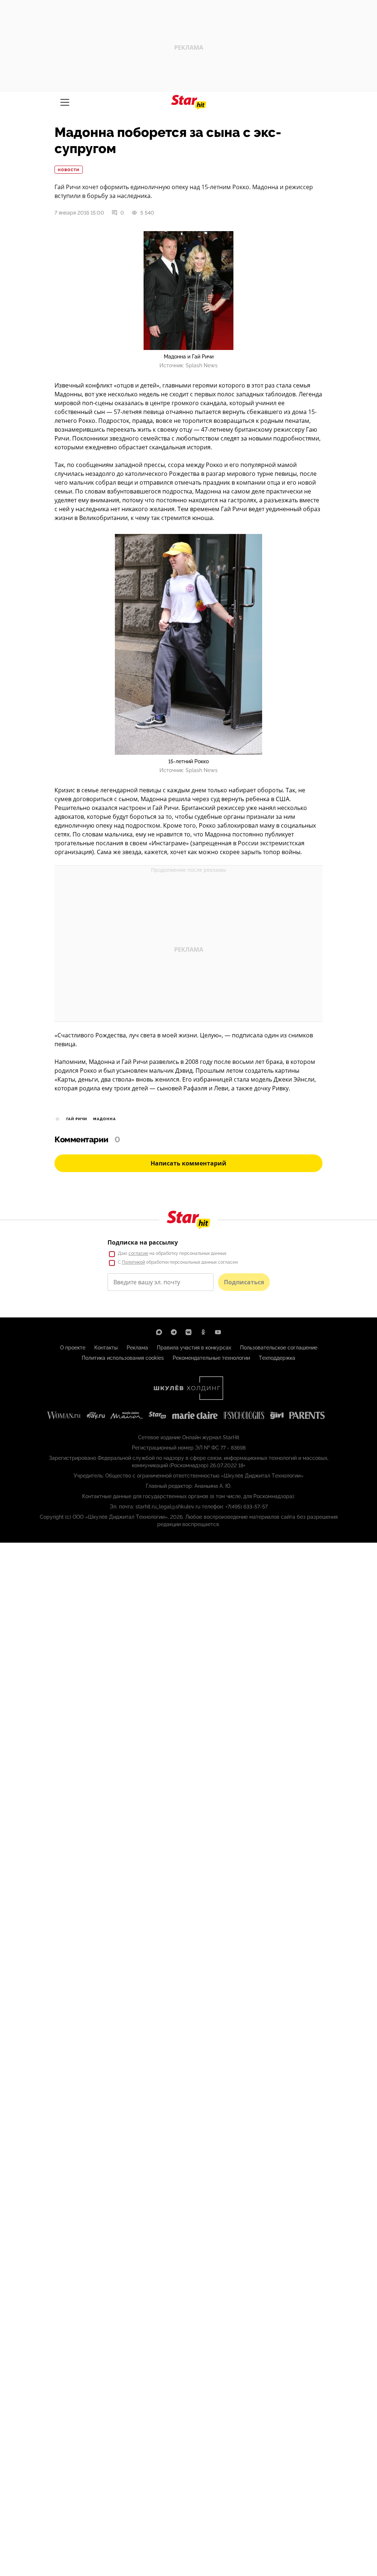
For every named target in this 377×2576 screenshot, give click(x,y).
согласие (138, 1253)
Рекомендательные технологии (211, 1358)
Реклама (137, 1348)
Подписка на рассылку (143, 1242)
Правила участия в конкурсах (194, 1348)
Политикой (133, 1262)
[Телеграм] (174, 1332)
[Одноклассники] (203, 1332)
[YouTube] (218, 1332)
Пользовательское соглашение (279, 1348)
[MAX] (159, 1332)
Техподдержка (277, 1358)
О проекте (73, 1348)
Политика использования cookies (123, 1358)
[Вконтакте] (188, 1332)
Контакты (106, 1348)
